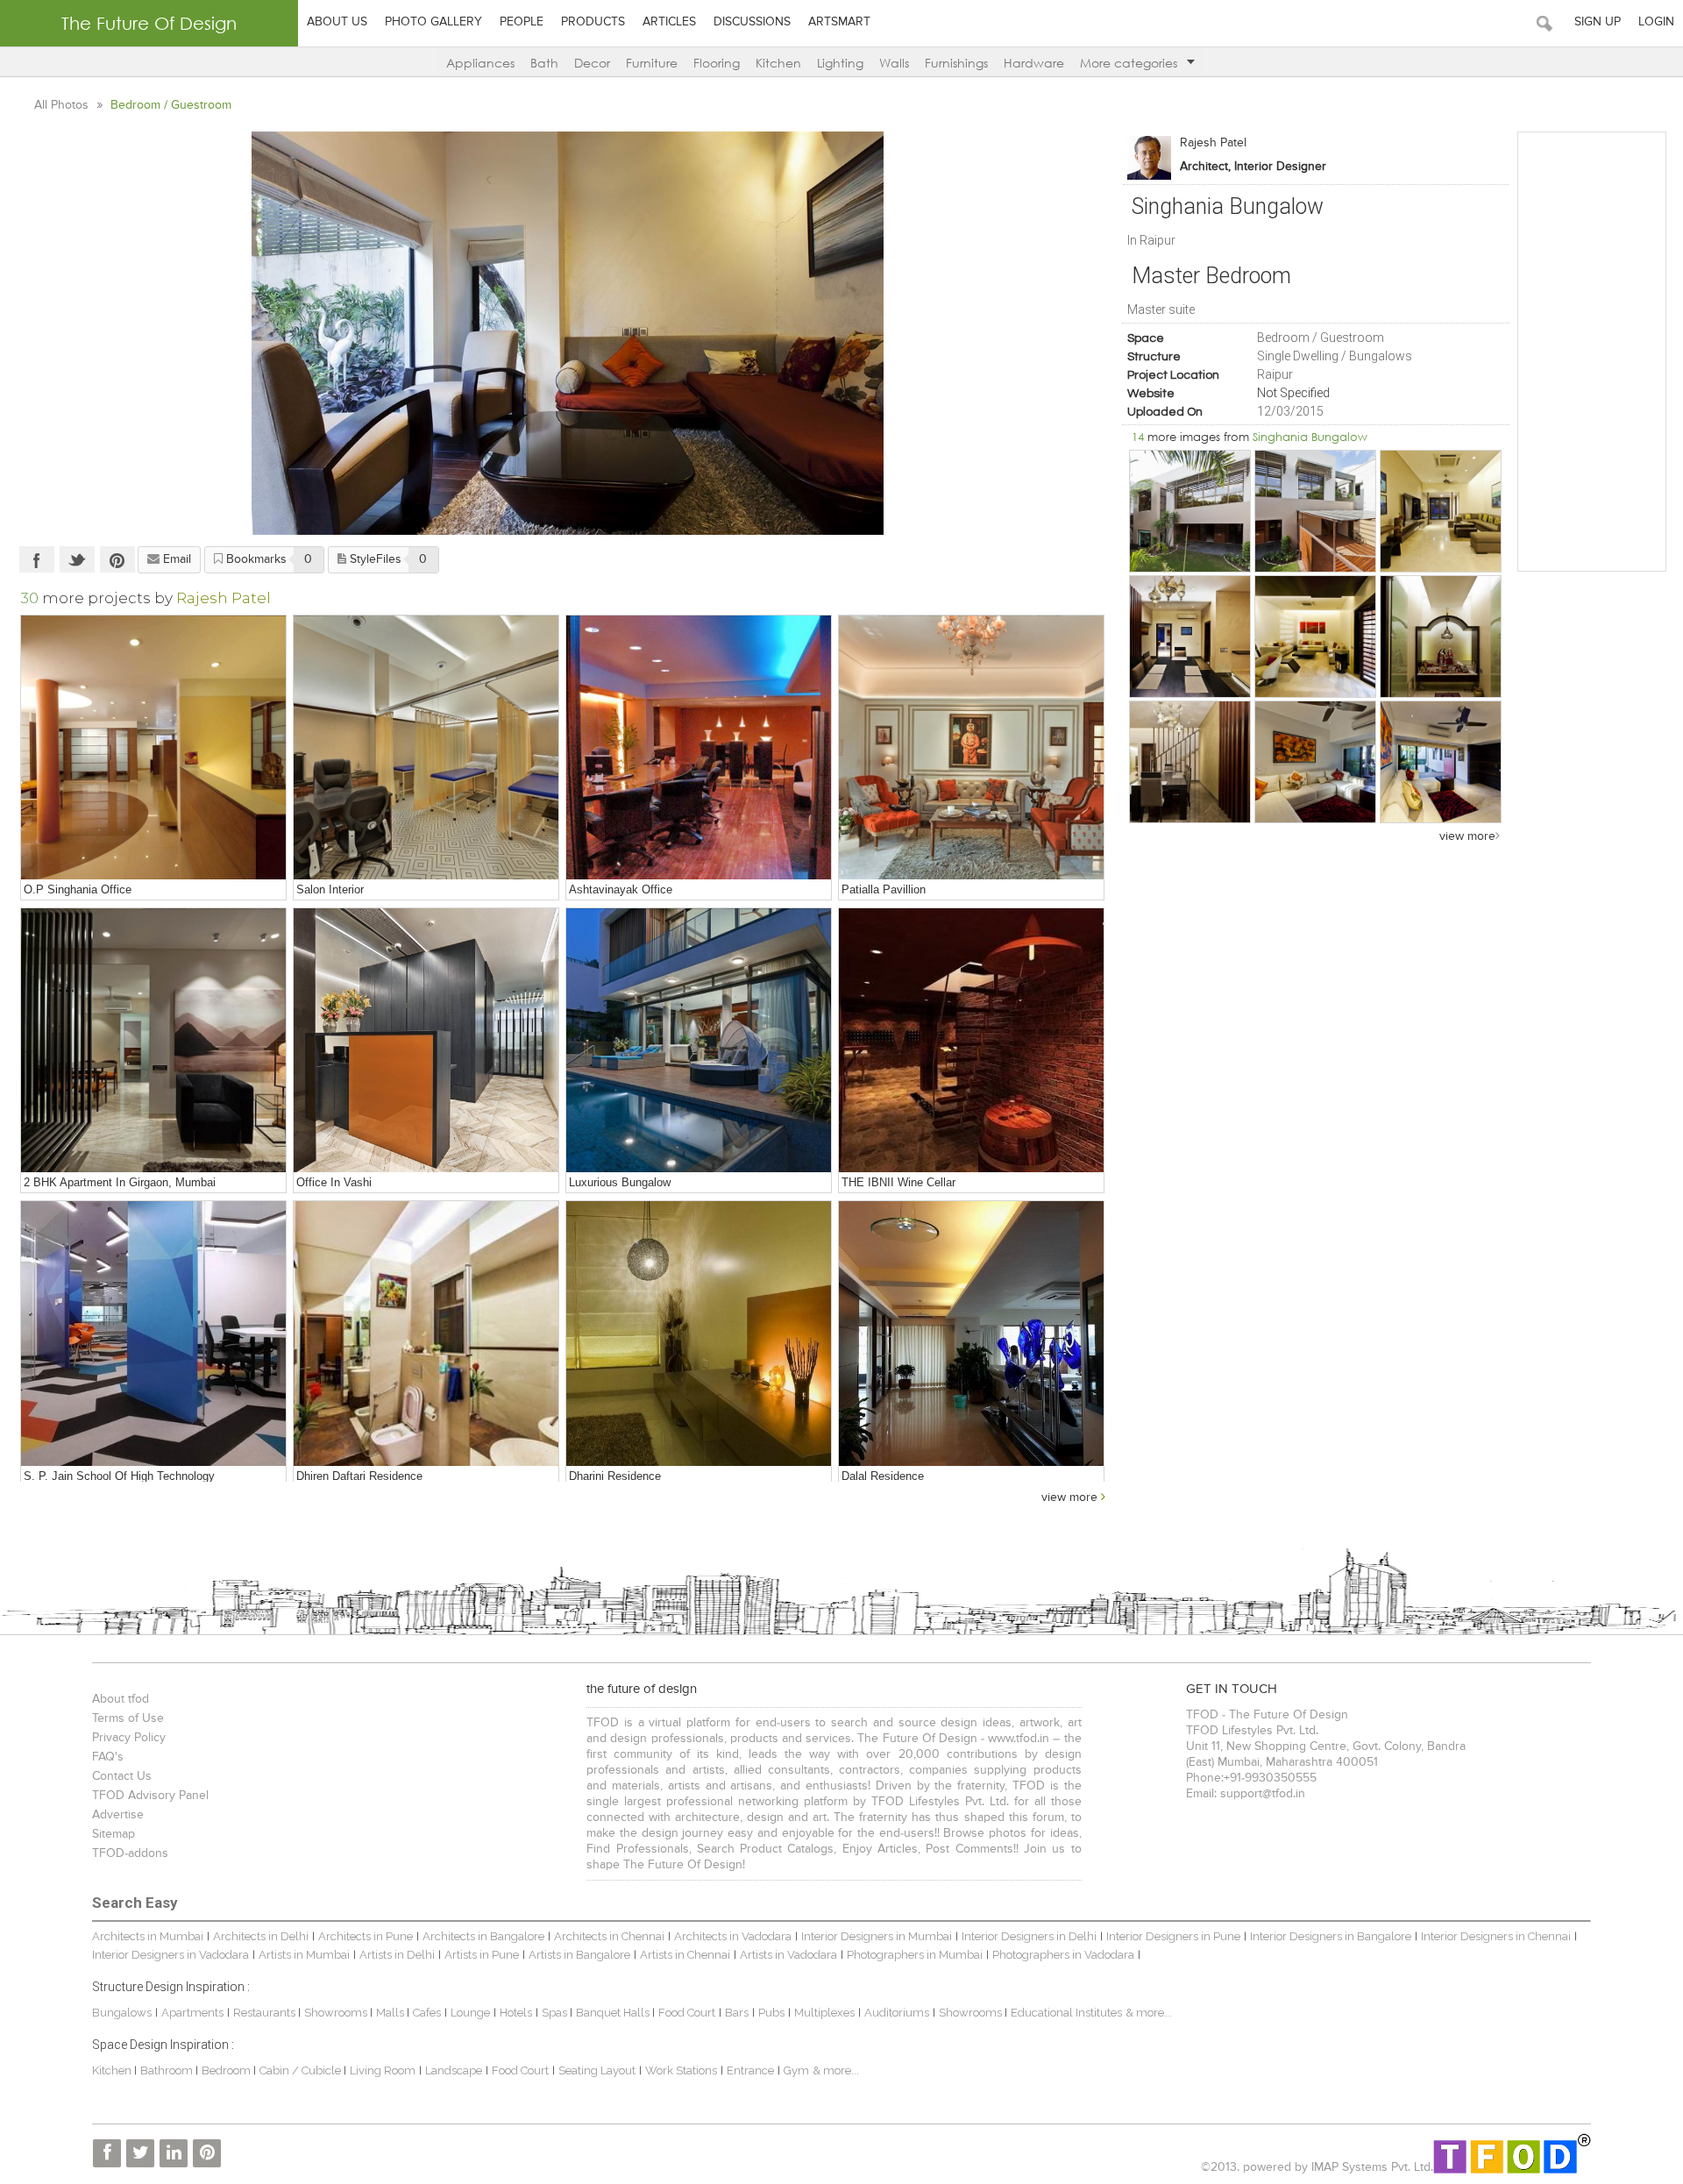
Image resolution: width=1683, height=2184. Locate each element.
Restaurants (266, 2013)
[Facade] (1190, 511)
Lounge (470, 2013)
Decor (592, 63)
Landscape (454, 2070)
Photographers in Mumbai (915, 1955)
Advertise (118, 1815)
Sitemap (114, 1834)
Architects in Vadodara (733, 1936)
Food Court (687, 2013)
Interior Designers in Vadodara (170, 1955)
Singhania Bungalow (1310, 437)
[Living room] (1190, 762)
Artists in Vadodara (788, 1955)
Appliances (480, 63)
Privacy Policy (129, 1738)
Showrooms (337, 2013)
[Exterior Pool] (699, 1041)
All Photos (63, 105)
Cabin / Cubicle (302, 2070)
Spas (556, 2013)
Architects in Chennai (609, 1936)
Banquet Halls (614, 2013)
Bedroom (227, 2070)
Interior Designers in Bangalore (1331, 1936)
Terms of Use (128, 1718)
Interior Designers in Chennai (1496, 1936)
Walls (894, 63)
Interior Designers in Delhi (1029, 1936)
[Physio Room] (426, 748)
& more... (1149, 2013)
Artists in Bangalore (579, 1955)
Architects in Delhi (261, 1936)
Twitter (77, 559)
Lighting (840, 63)
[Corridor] (971, 1334)
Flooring (717, 63)
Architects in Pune (366, 1936)
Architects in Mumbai (148, 1936)
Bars (737, 2013)
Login (1656, 22)
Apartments (192, 2013)
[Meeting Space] (153, 1334)
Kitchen (778, 63)
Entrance (750, 2070)
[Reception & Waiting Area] (153, 748)
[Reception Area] (426, 1041)
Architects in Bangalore (483, 1936)
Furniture (652, 63)
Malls (391, 2013)
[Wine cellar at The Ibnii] (971, 1041)
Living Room (383, 2070)
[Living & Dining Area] (153, 1041)
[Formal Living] (1441, 511)
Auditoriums (897, 2013)
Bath (544, 63)
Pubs (771, 2013)
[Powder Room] (426, 1334)
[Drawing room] (1316, 637)
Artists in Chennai (685, 1955)
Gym (796, 2070)
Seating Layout (597, 2070)
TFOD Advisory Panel (150, 1796)
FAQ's (108, 1757)
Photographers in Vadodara (1063, 1955)
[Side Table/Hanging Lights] (699, 1334)
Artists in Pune (482, 1955)
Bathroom (168, 2070)
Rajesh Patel (1213, 143)
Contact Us (122, 1776)
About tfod (121, 1699)
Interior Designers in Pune (1173, 1936)
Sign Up (1598, 22)
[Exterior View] (1316, 511)
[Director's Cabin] (699, 748)
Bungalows (122, 2013)
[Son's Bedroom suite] (1441, 762)
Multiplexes (824, 2013)
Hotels (516, 2013)
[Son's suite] (1316, 762)
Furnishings (956, 63)
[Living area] (1190, 637)
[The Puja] (1441, 637)
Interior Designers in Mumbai (877, 1936)
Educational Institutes (1066, 2013)
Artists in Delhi (397, 1955)
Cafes (427, 2013)
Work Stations (681, 2070)
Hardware (1034, 63)
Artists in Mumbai (304, 1955)
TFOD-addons (130, 1853)
